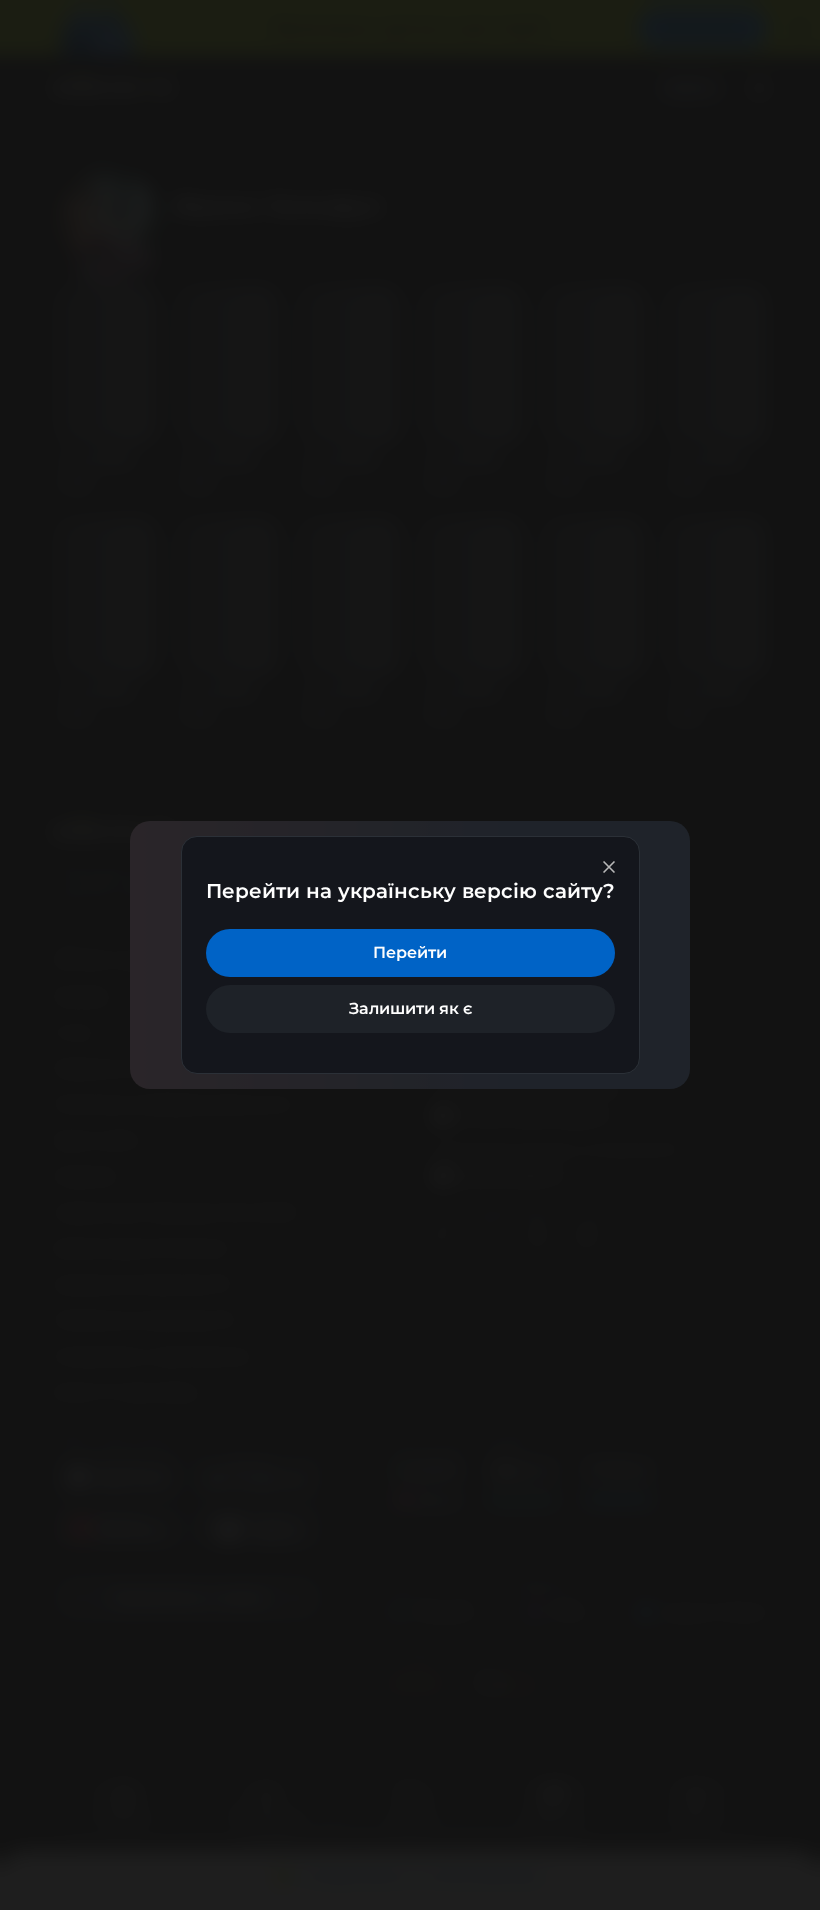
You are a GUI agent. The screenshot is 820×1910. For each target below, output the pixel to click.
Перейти (410, 952)
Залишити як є (410, 1008)
